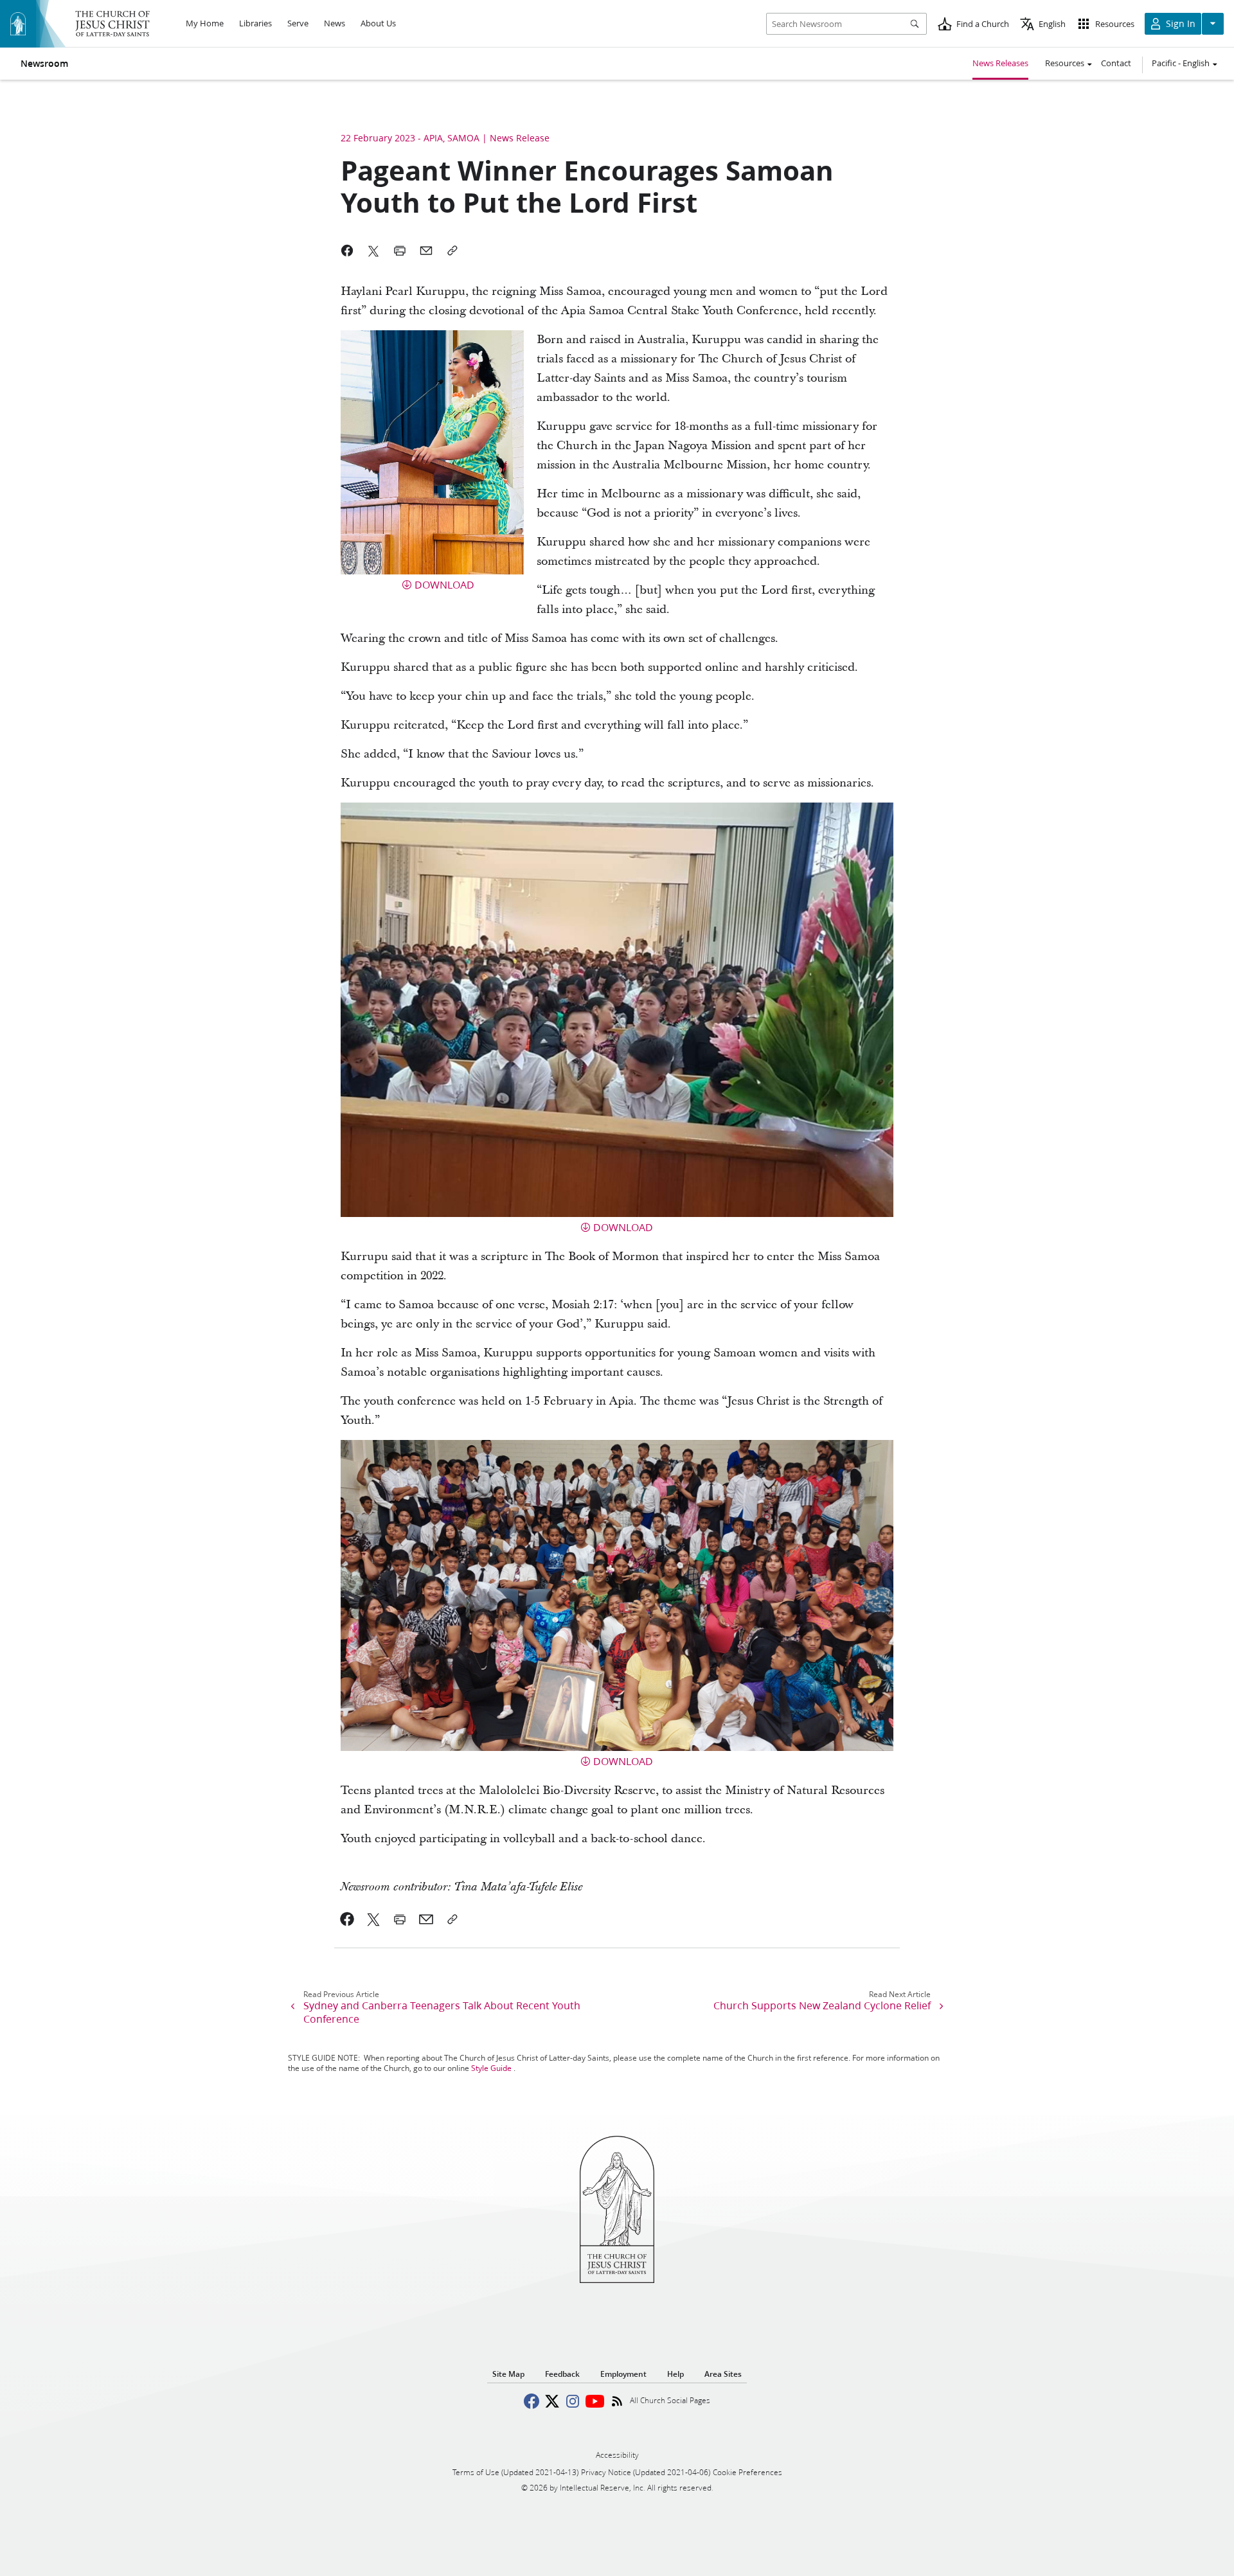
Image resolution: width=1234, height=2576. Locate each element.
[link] (347, 1919)
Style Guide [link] (491, 2068)
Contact (1116, 63)
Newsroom (44, 64)
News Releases (1000, 63)
